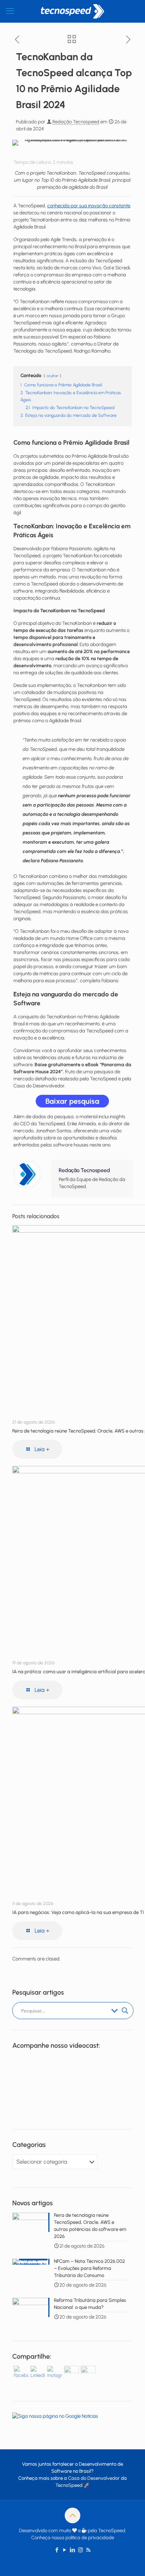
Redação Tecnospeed (76, 122)
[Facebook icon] (57, 2550)
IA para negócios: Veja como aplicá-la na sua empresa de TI (78, 1912)
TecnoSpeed (69, 2485)
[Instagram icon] (80, 2550)
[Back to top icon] (72, 2515)
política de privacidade (90, 2538)
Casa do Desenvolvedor (94, 2478)
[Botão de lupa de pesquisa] (125, 2011)
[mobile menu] (10, 11)
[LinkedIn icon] (73, 2550)
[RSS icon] (88, 2550)
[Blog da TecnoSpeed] (72, 11)
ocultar (52, 376)
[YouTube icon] (65, 2550)
